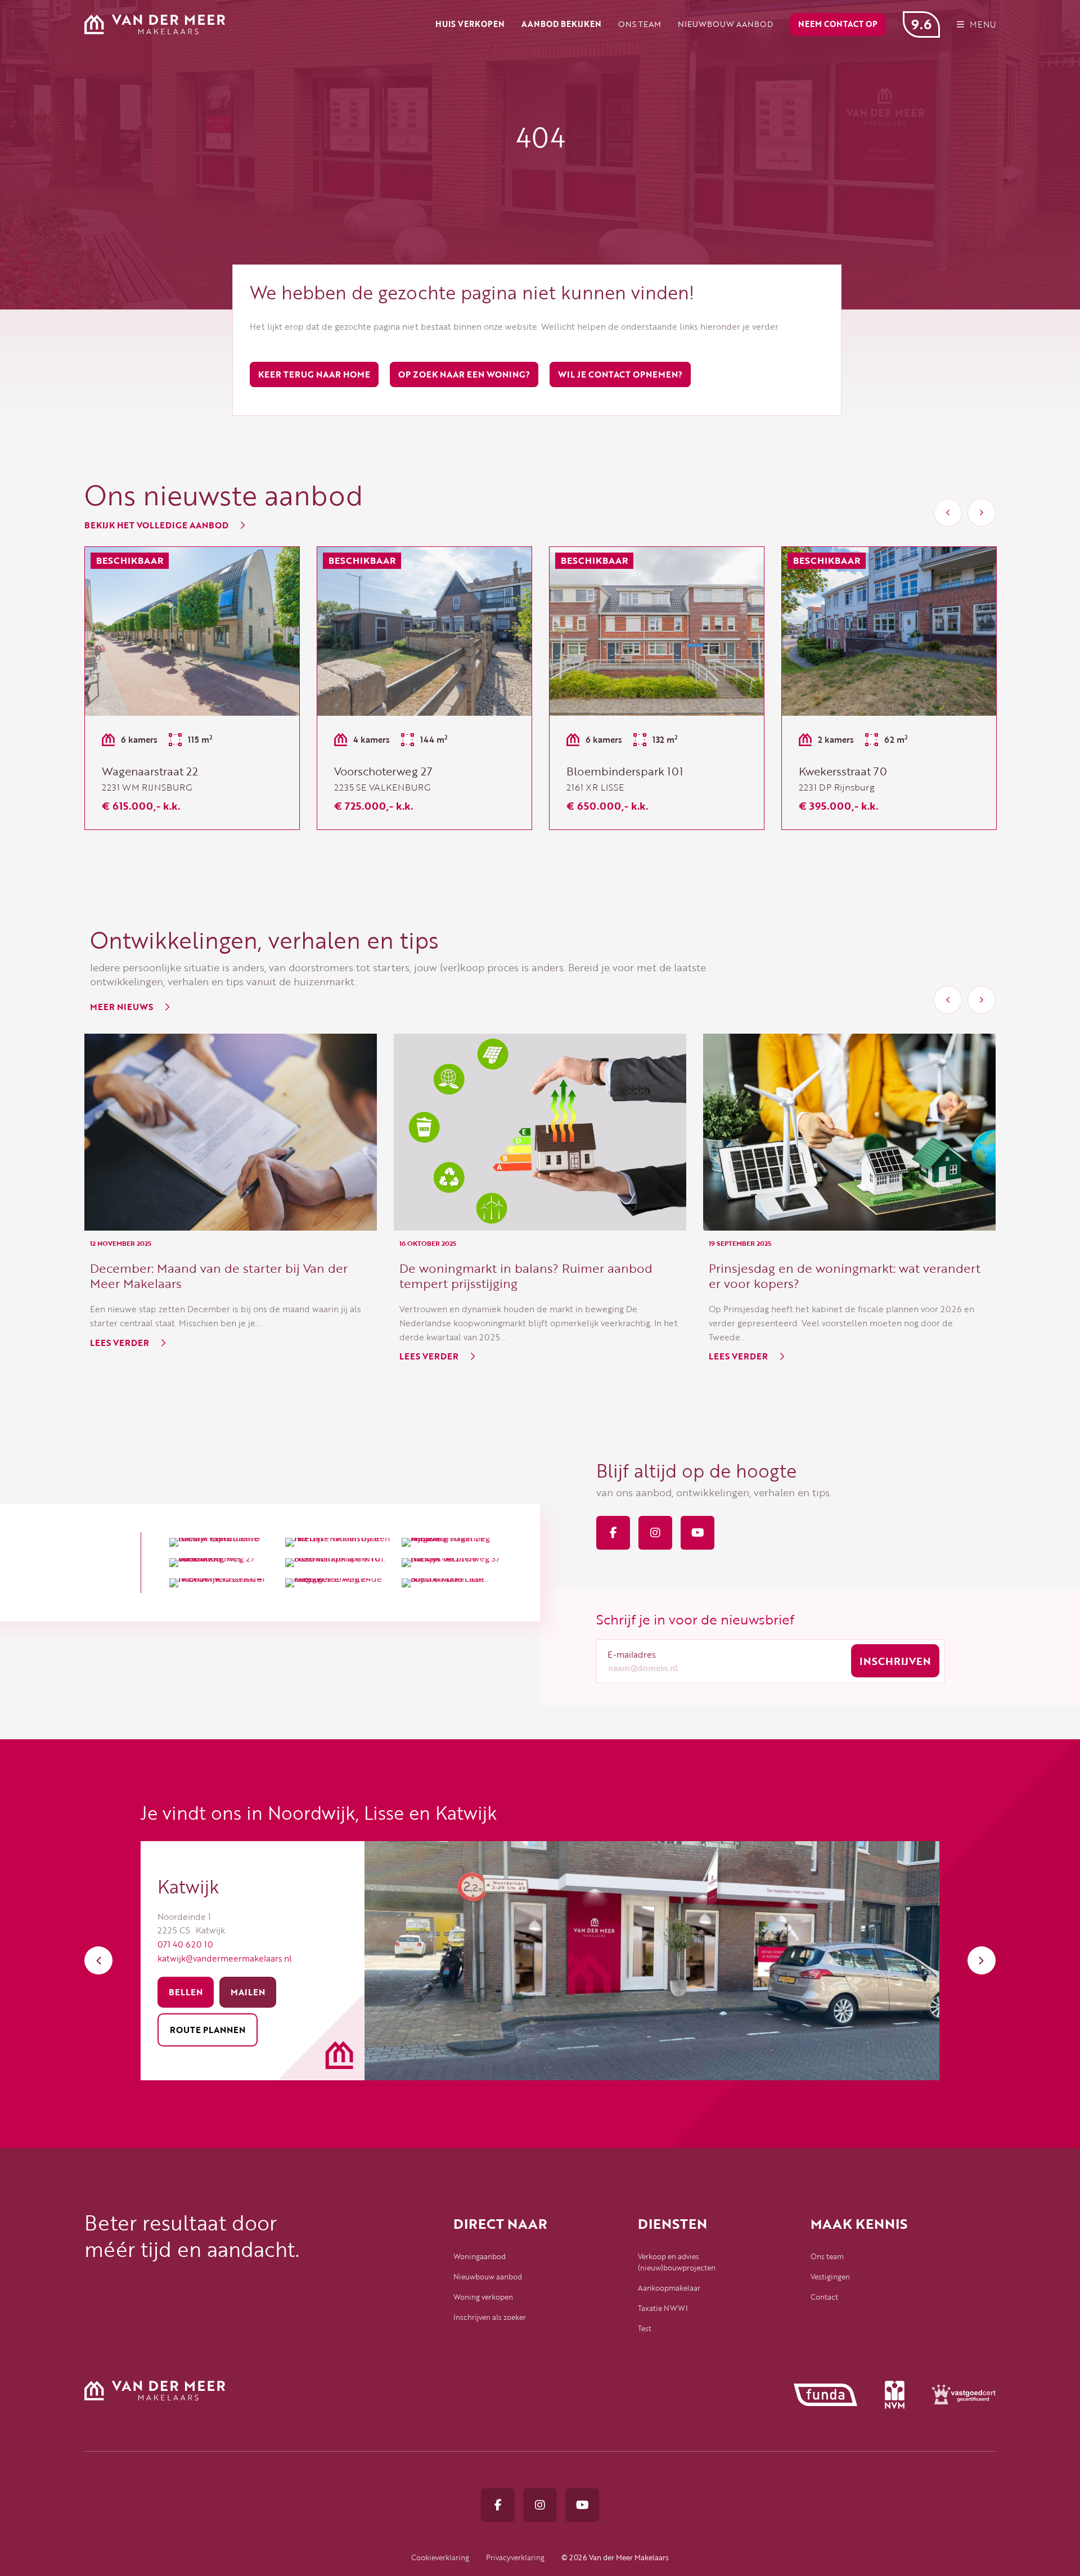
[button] (948, 513)
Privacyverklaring (515, 2557)
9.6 (921, 24)
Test (645, 2328)
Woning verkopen (483, 2297)
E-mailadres (632, 1654)
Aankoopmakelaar (669, 2288)
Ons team (827, 2256)
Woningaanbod (480, 2256)
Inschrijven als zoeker (490, 2317)
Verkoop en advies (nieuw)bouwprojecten (677, 2262)
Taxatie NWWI (663, 2308)
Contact (824, 2297)
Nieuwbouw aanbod (488, 2277)
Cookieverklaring (440, 2557)
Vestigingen (830, 2277)
